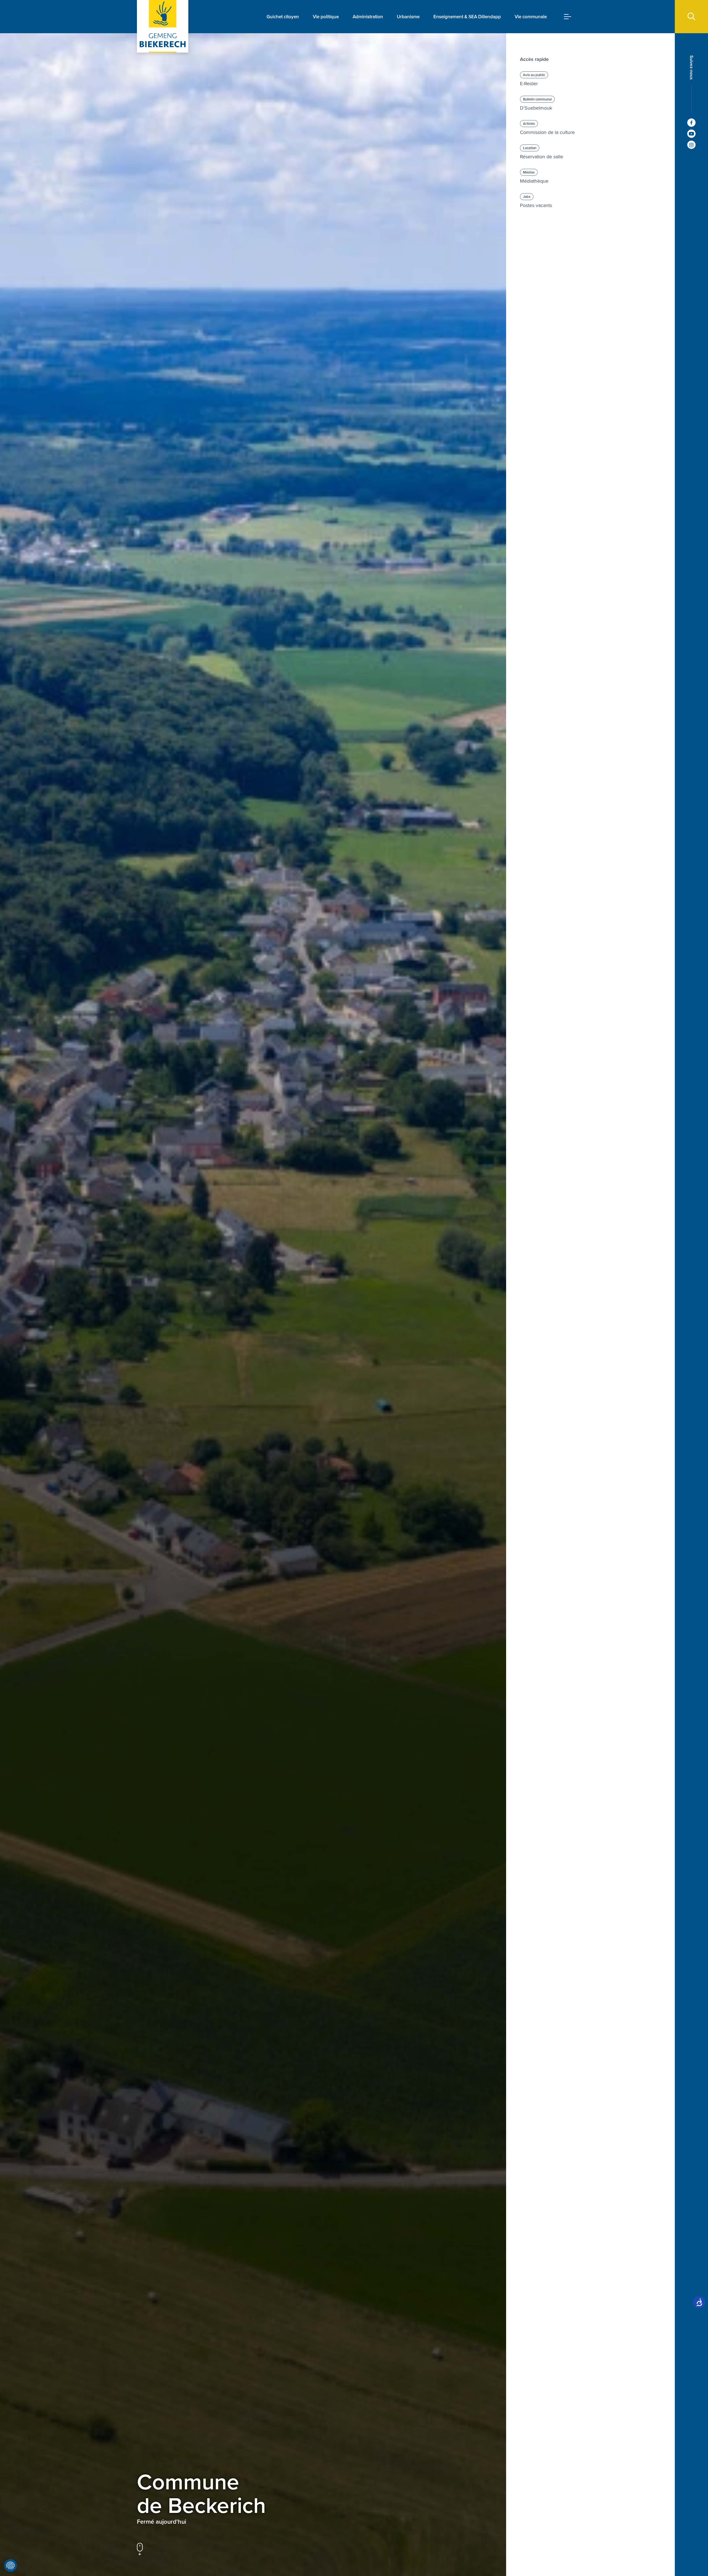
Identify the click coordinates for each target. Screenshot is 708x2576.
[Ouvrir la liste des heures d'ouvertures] (191, 2522)
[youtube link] (691, 134)
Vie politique (326, 17)
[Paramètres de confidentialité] (11, 2565)
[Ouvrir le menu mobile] (568, 17)
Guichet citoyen (283, 17)
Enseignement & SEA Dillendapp (467, 17)
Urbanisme (408, 17)
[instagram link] (691, 145)
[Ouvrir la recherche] (691, 17)
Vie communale (531, 17)
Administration (368, 17)
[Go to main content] (140, 2549)
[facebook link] (691, 123)
